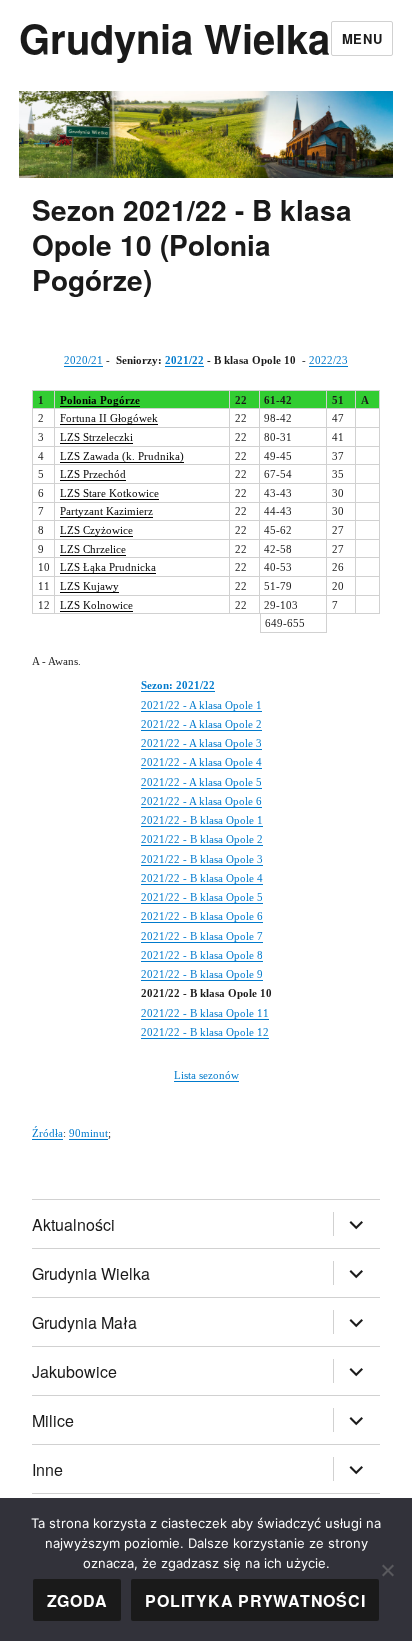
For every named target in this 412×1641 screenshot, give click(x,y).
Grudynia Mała (84, 1322)
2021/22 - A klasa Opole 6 (201, 801)
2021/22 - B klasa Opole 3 (202, 859)
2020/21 (83, 360)
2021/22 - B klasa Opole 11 (205, 1013)
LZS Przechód (93, 474)
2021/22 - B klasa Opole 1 (202, 820)
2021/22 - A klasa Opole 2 (201, 724)
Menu (362, 38)
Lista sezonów (206, 1075)
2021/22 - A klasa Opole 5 (201, 782)
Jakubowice (74, 1371)
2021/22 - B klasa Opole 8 (202, 955)
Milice (53, 1420)
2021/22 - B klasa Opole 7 (202, 936)
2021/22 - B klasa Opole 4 (202, 878)
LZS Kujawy (89, 586)
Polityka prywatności (255, 1600)
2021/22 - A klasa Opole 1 (201, 705)
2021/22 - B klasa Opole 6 (202, 916)
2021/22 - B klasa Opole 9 (202, 974)
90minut (88, 1133)
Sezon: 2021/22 (178, 685)
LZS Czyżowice (96, 530)
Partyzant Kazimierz (106, 511)
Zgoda (77, 1600)
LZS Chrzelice (93, 549)
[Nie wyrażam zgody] (387, 1570)
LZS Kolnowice (96, 605)
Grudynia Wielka (174, 37)
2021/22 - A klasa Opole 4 (201, 762)
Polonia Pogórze (100, 400)
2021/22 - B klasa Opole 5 (202, 897)
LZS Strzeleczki (96, 437)
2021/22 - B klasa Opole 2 (202, 839)
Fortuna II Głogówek (109, 418)
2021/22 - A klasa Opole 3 (201, 743)
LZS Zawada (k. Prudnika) (122, 456)
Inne (47, 1469)
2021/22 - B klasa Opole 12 (205, 1032)
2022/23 (328, 360)
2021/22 (184, 360)
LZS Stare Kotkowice (109, 493)
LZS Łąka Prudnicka (108, 567)
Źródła (47, 1133)
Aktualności (73, 1224)
